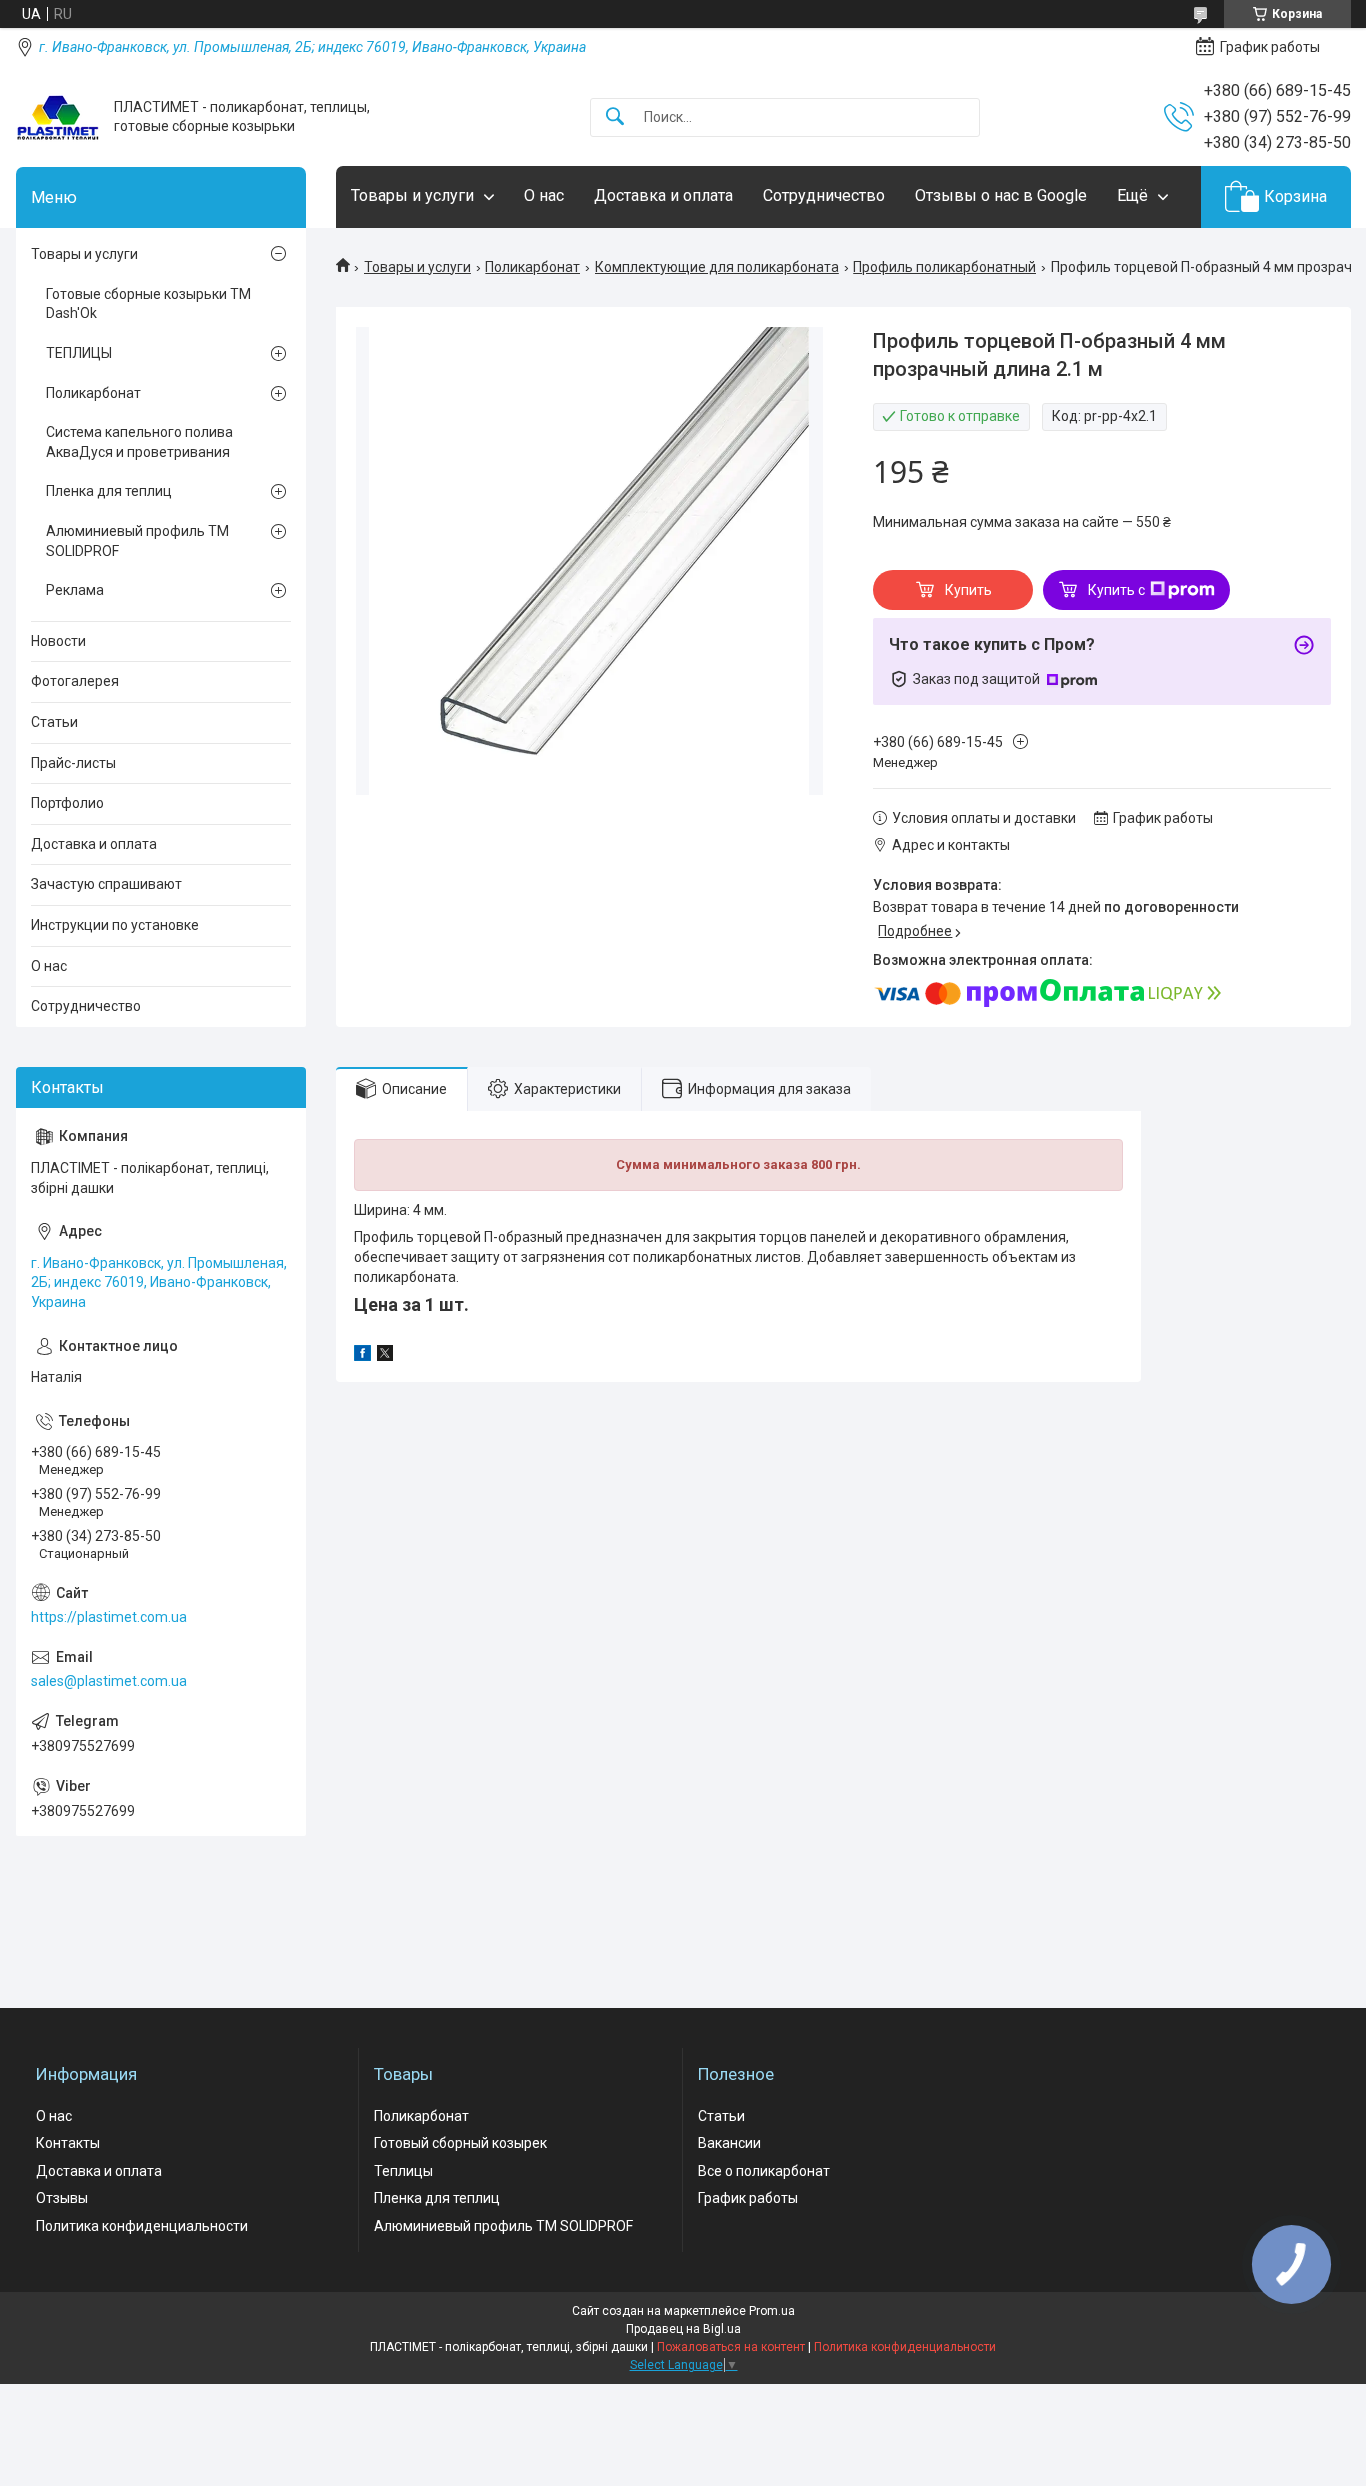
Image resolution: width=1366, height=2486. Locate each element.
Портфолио (67, 803)
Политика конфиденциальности (142, 2226)
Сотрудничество (824, 195)
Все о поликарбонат (764, 2171)
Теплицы (403, 2171)
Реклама (75, 590)
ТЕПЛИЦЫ (79, 353)
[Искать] (615, 117)
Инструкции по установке (115, 925)
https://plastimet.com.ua (109, 1617)
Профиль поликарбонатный (944, 267)
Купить (968, 590)
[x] (385, 1356)
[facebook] (362, 1356)
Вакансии (729, 2143)
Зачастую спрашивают (106, 884)
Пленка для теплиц (109, 491)
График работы (748, 2198)
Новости (58, 641)
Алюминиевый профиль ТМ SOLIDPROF (137, 541)
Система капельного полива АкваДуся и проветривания (139, 442)
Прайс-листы (73, 763)
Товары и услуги (412, 195)
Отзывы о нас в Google (1001, 195)
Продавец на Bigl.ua (683, 2329)
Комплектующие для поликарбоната (717, 267)
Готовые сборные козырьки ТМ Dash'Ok (148, 304)
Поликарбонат (532, 267)
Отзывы (62, 2198)
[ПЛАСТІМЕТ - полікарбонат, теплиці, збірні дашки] (57, 117)
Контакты (68, 2143)
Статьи (54, 722)
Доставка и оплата (663, 195)
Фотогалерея (75, 681)
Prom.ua (772, 2311)
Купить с (1116, 590)
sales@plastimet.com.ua (109, 1681)
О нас (544, 195)
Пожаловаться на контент (731, 2347)
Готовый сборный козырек (460, 2143)
